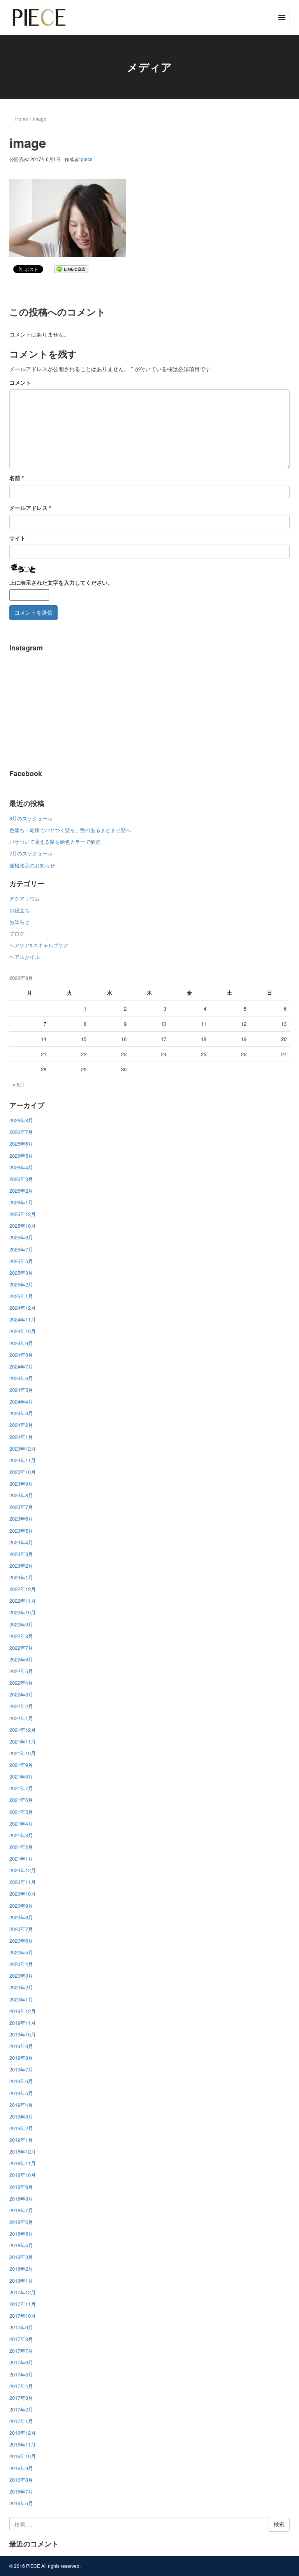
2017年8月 (21, 2339)
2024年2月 (21, 1425)
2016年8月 (21, 2480)
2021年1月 (21, 1858)
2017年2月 (21, 2409)
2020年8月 (21, 1917)
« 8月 (18, 1084)
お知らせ (19, 922)
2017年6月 (21, 2362)
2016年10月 (23, 2456)
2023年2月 (21, 1566)
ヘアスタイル (25, 957)
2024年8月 (21, 1355)
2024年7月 (21, 1366)
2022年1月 (21, 1718)
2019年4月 (21, 2105)
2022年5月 (21, 1671)
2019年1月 (21, 2140)
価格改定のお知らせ (32, 865)
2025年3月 (21, 1273)
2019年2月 (21, 2128)
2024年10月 (23, 1331)
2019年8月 (21, 2058)
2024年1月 (21, 1437)
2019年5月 (21, 2093)
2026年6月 (21, 1143)
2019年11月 (23, 2023)
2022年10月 (23, 1612)
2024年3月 (21, 1413)
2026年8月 (21, 1120)
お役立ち (19, 910)
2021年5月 (21, 1812)
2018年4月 (21, 2245)
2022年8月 (21, 1636)
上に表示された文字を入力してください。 (61, 582)
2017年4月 (21, 2386)
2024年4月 (21, 1401)
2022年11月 (23, 1601)
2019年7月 (21, 2069)
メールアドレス (30, 508)
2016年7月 (21, 2491)
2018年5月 (21, 2233)
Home (22, 118)
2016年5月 (21, 2503)
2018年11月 (23, 2163)
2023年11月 (23, 1460)
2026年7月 (21, 1132)
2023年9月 (21, 1483)
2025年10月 (23, 1226)
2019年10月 (23, 2034)
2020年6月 (21, 1941)
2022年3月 (21, 1694)
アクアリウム (25, 898)
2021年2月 (21, 1847)
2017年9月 (21, 2327)
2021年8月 (21, 1776)
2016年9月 (21, 2468)
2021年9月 (21, 1765)
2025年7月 (21, 1249)
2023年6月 (21, 1518)
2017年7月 (21, 2351)
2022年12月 (23, 1589)
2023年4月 (21, 1542)
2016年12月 (23, 2433)
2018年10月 (23, 2175)
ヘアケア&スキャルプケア (39, 945)
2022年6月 (21, 1659)
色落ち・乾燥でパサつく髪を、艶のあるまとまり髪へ (70, 830)
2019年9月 (21, 2046)
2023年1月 (21, 1577)
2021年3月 (21, 1835)
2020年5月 (21, 1952)
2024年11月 (23, 1319)
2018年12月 (23, 2151)
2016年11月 (23, 2444)
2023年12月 (23, 1448)
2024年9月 (21, 1343)
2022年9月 (21, 1624)
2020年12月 (23, 1870)
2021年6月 (21, 1800)
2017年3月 (21, 2398)
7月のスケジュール (31, 853)
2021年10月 (23, 1753)
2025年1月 (21, 1296)
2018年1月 (21, 2281)
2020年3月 (21, 1976)
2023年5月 (21, 1531)
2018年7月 (21, 2210)
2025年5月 (21, 1261)
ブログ (17, 933)
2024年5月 (21, 1390)
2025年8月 (21, 1237)
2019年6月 (21, 2081)
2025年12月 (23, 1214)
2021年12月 (23, 1730)
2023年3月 (21, 1554)
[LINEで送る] (71, 269)
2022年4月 (21, 1683)
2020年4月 (21, 1964)
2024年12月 (23, 1308)
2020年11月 (23, 1882)
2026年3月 (21, 1179)
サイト (18, 538)
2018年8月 (21, 2198)
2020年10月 (23, 1893)
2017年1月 (21, 2421)
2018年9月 (21, 2187)
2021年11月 (23, 1741)
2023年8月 (21, 1495)
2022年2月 (21, 1706)
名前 (17, 478)
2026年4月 (21, 1167)
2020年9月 (21, 1906)
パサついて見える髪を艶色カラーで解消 (55, 842)
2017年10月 (23, 2316)
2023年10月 (23, 1472)
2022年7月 (21, 1648)
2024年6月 (21, 1378)
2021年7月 (21, 1788)
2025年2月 (21, 1284)
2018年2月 (21, 2268)
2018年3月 (21, 2257)
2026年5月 (21, 1156)
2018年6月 (21, 2222)
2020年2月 (21, 1987)
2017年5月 (21, 2374)
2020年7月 (21, 1929)
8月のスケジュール (31, 818)
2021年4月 (21, 1823)
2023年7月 (21, 1507)
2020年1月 (21, 1999)
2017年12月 (23, 2292)
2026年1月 (21, 1202)
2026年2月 (21, 1191)
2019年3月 (21, 2116)
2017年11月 (23, 2304)
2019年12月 (23, 2011)
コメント (20, 382)
